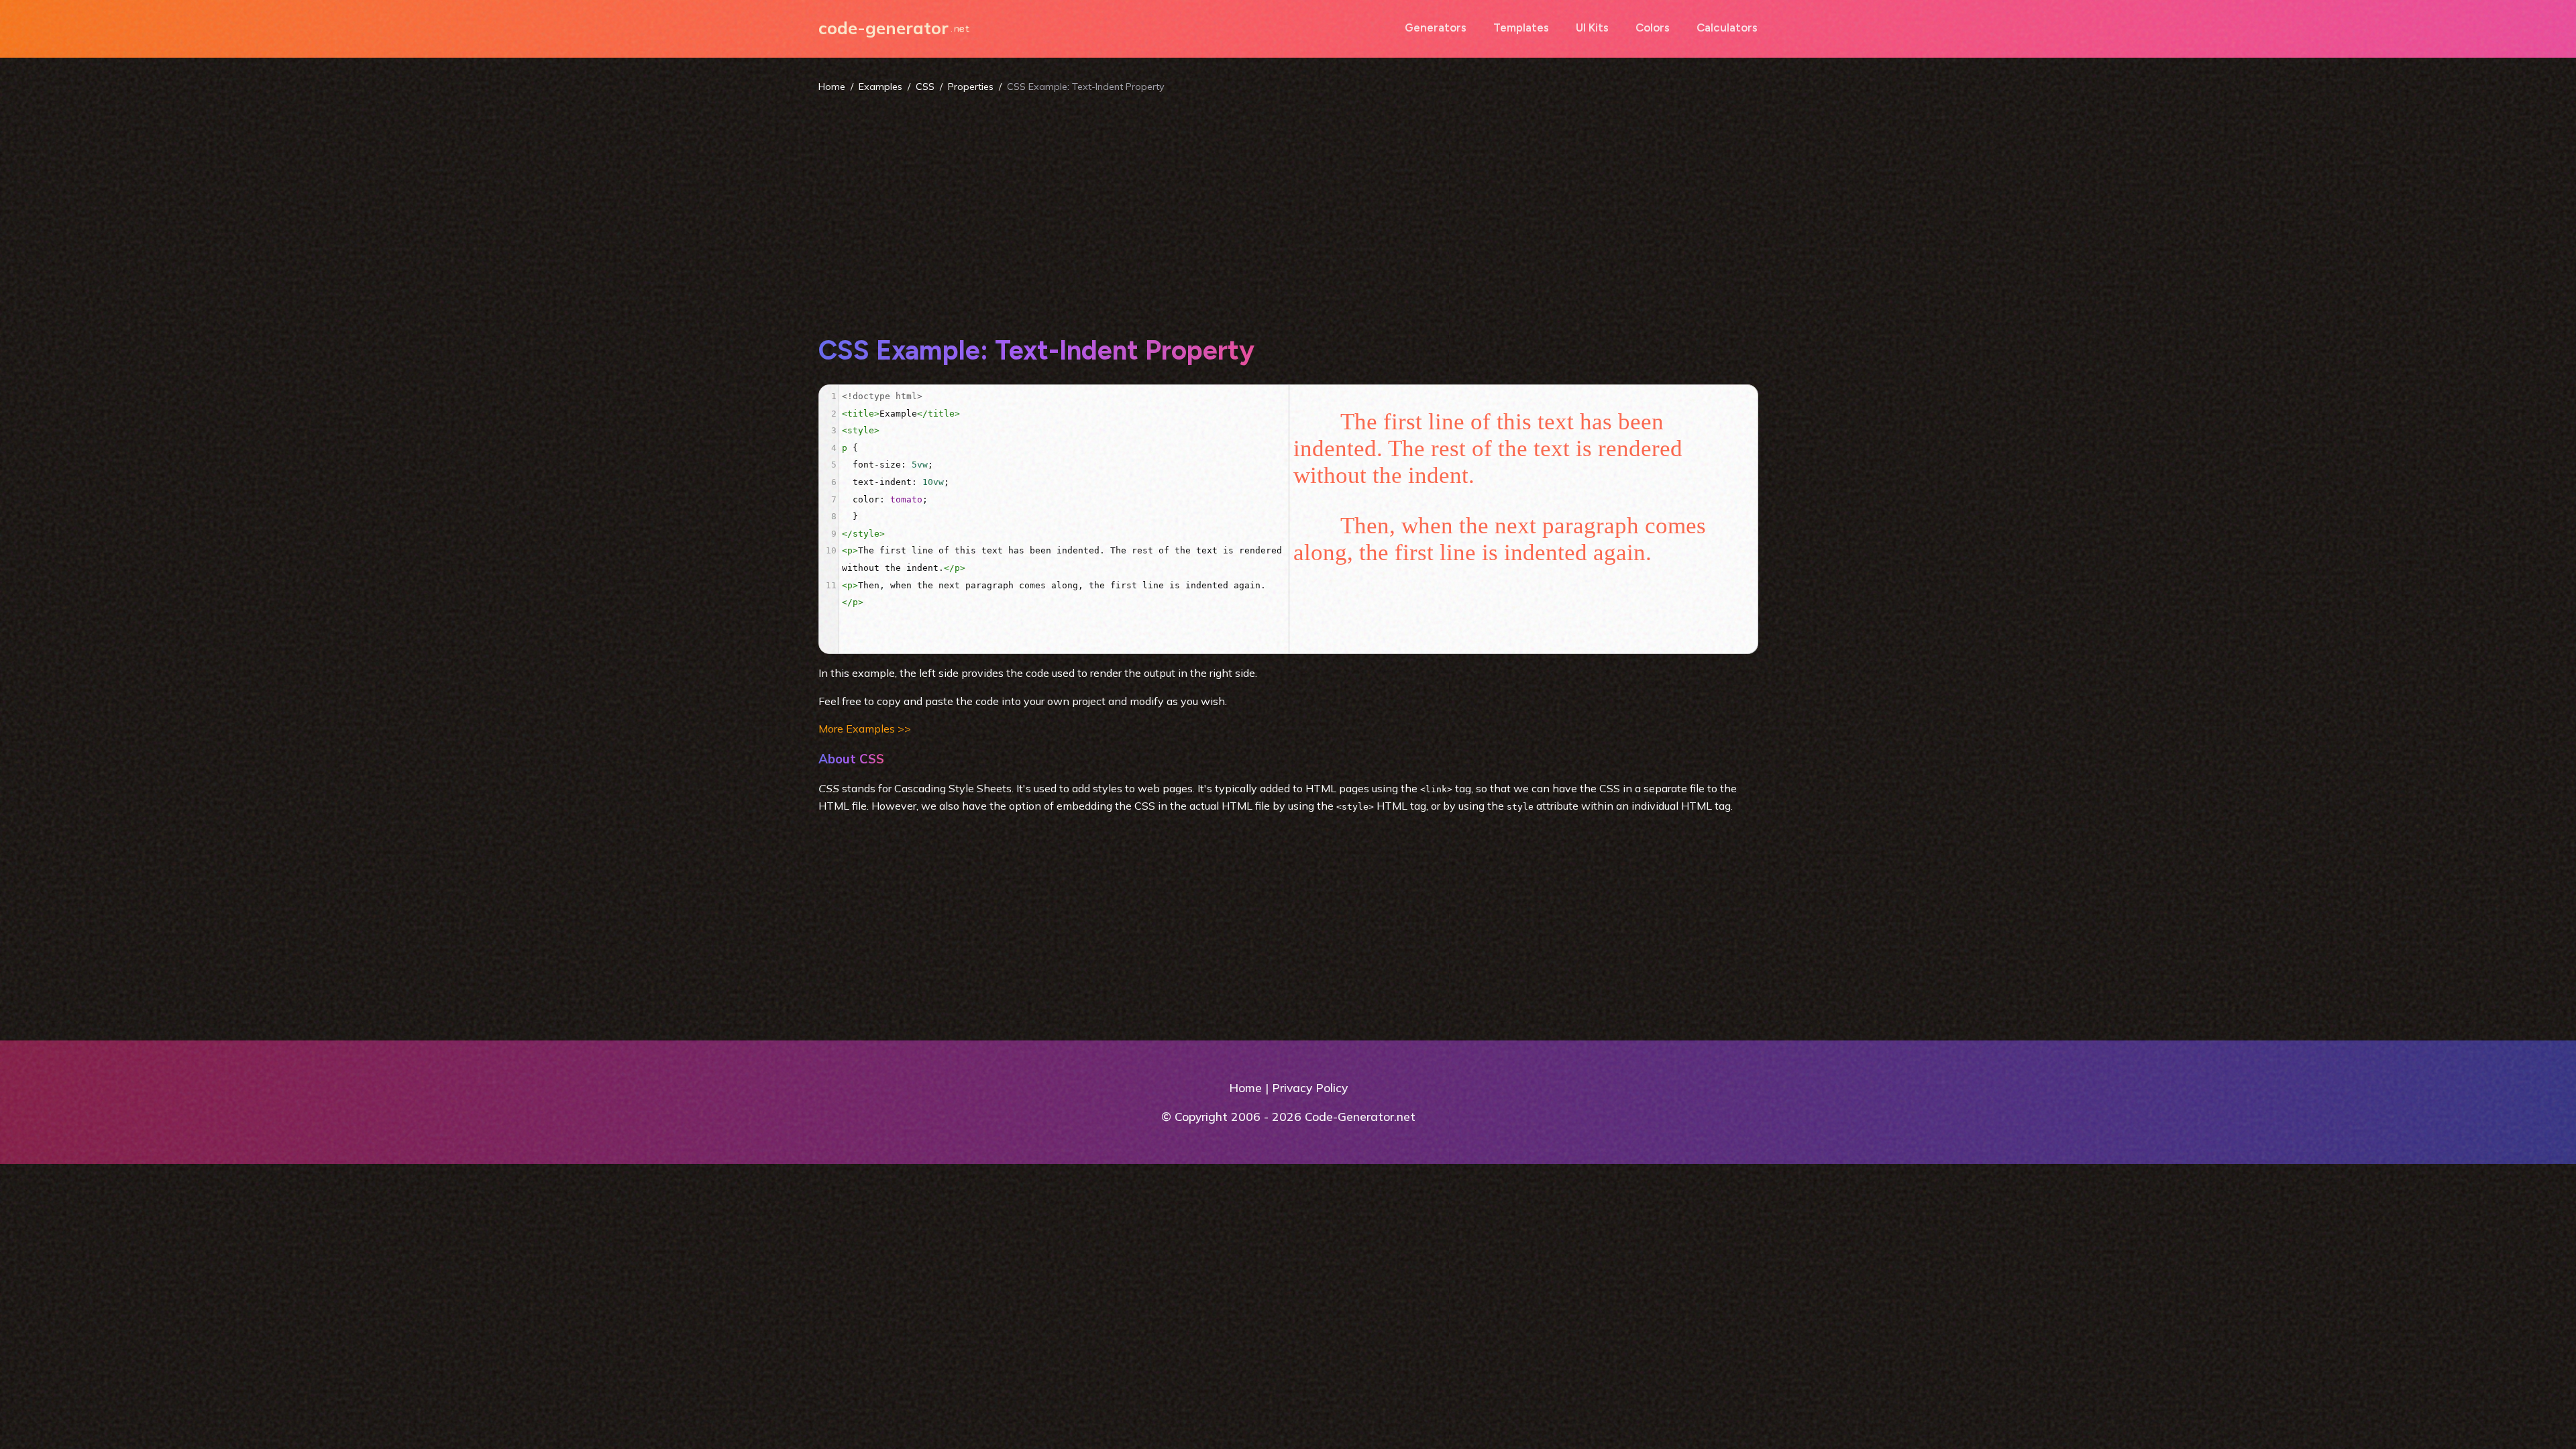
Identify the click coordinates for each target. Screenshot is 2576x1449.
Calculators (1727, 28)
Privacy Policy (1310, 1087)
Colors (1653, 28)
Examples (880, 87)
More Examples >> (865, 729)
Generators (1436, 28)
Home (832, 87)
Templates (1521, 28)
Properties (971, 87)
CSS (925, 87)
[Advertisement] (1288, 213)
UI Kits (1592, 28)
